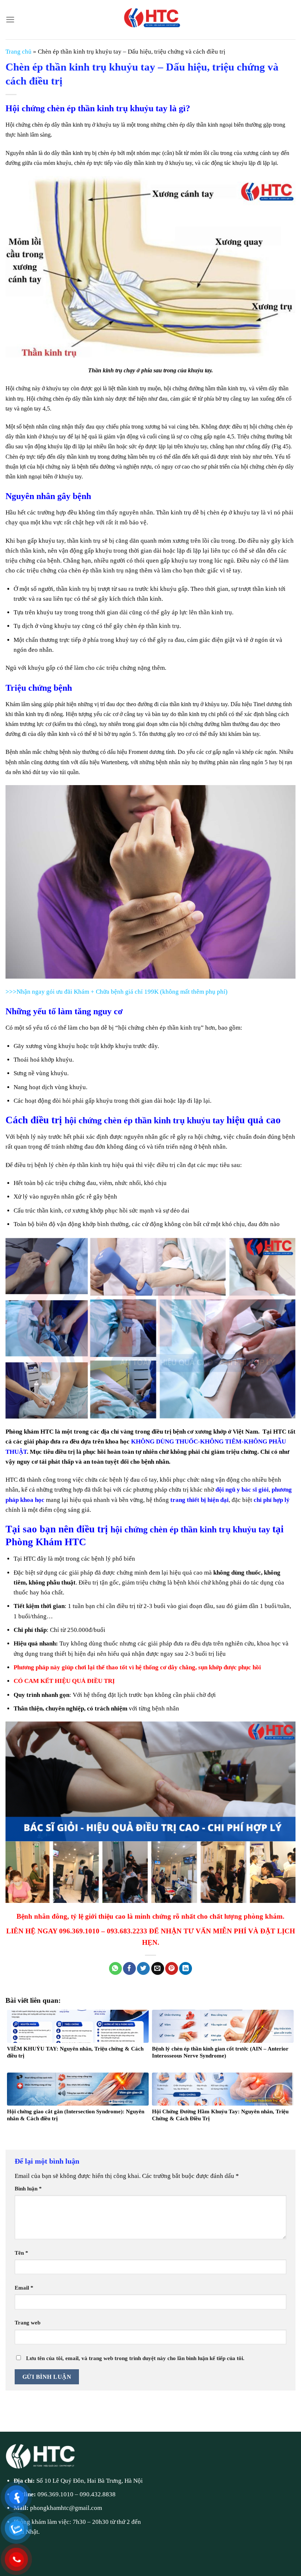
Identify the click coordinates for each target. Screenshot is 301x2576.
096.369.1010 (55, 2494)
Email (24, 2288)
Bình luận (28, 2188)
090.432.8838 (98, 2494)
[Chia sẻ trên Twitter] (143, 1969)
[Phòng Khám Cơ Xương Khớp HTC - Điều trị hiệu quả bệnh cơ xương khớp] (150, 20)
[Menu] (10, 20)
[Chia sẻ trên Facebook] (129, 1969)
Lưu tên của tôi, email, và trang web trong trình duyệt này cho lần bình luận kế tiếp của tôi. (135, 2358)
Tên (21, 2253)
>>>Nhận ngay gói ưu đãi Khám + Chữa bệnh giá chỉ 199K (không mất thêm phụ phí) (117, 992)
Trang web (28, 2322)
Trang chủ (19, 52)
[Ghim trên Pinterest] (172, 1969)
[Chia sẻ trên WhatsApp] (115, 1969)
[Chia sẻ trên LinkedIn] (186, 1969)
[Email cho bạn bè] (158, 1969)
